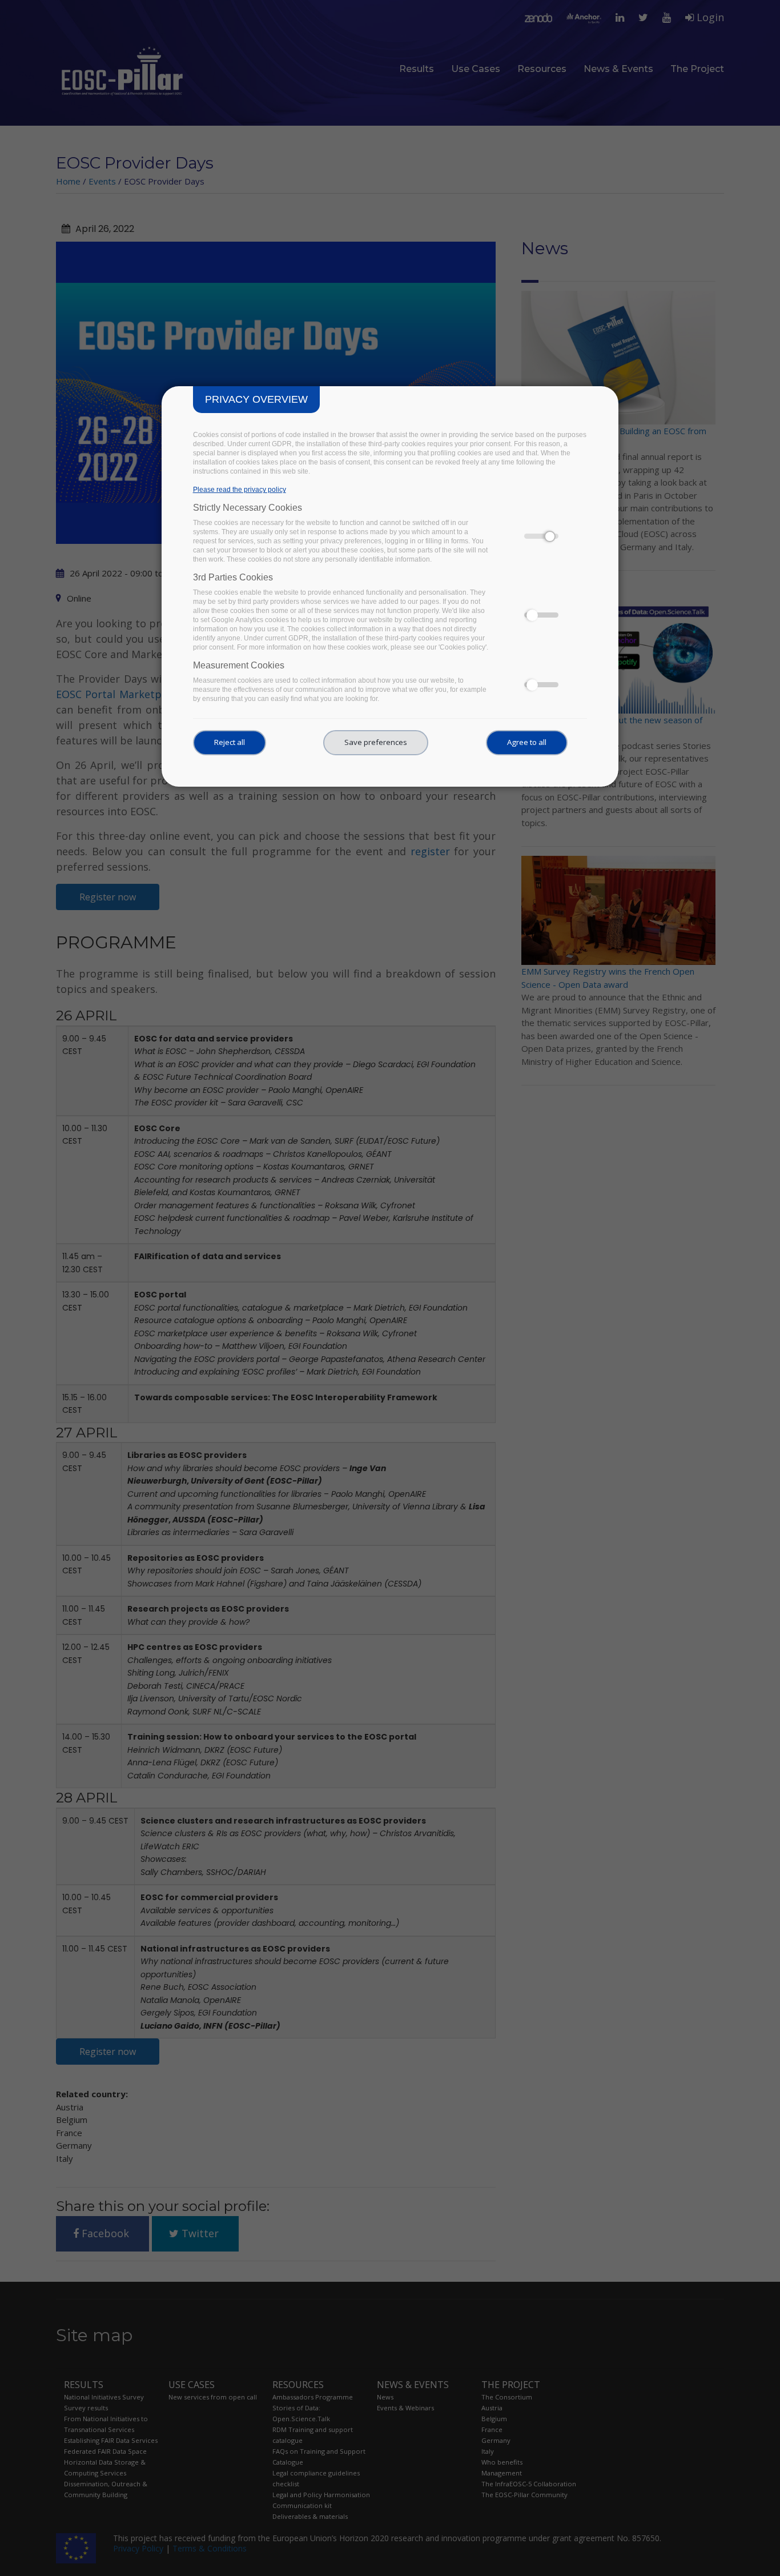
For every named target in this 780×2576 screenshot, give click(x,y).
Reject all (230, 742)
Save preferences (376, 742)
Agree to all (527, 742)
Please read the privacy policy (240, 490)
